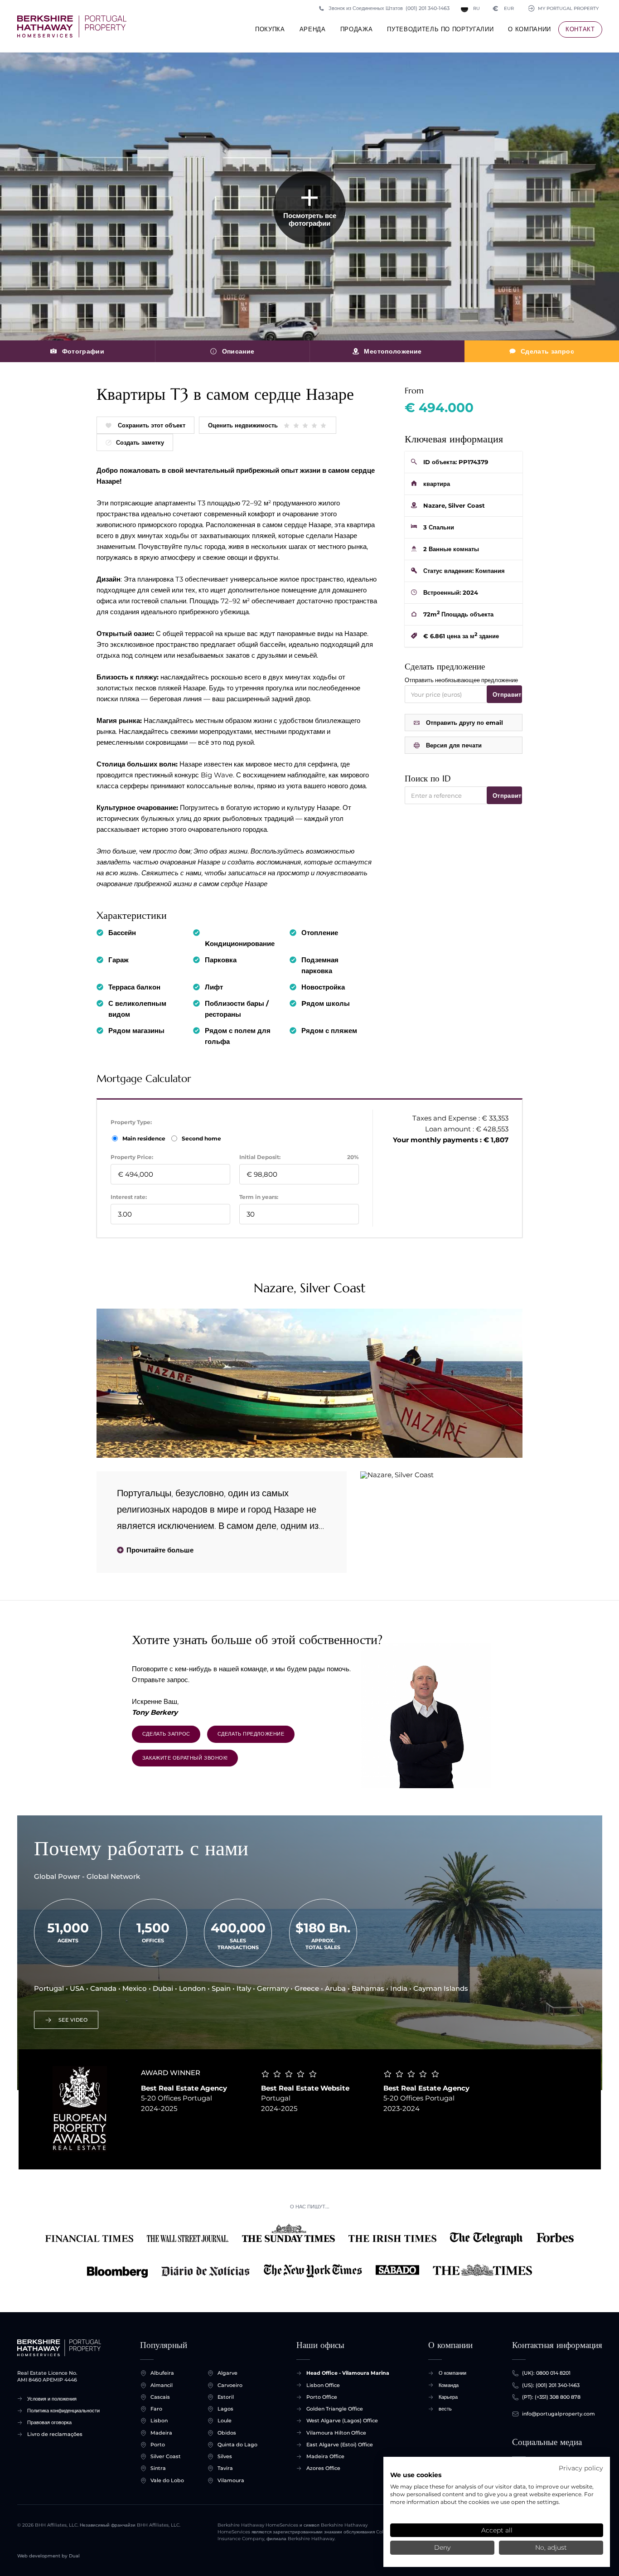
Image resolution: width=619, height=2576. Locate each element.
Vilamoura (231, 2480)
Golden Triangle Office (335, 2409)
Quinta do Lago (237, 2445)
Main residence (145, 1138)
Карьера (448, 2397)
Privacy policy (581, 2468)
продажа (357, 29)
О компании (530, 29)
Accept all (497, 2530)
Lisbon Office (323, 2385)
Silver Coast (166, 2456)
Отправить (507, 694)
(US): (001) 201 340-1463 (551, 2385)
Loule (225, 2421)
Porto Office (322, 2397)
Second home (201, 1138)
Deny (442, 2547)
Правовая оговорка (49, 2422)
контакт (580, 29)
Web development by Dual (48, 2556)
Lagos (225, 2409)
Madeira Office (325, 2456)
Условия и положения (52, 2399)
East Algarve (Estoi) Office (340, 2445)
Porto (158, 2445)
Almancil (162, 2385)
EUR (503, 8)
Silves (225, 2456)
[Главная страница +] (72, 27)
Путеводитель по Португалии (440, 29)
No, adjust (551, 2547)
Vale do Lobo (167, 2480)
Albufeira (162, 2373)
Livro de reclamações (55, 2434)
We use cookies (416, 2475)
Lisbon (159, 2421)
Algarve (227, 2373)
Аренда (313, 29)
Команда (449, 2385)
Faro (156, 2409)
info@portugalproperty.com (559, 2414)
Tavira (225, 2468)
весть (445, 2409)
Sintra (158, 2468)
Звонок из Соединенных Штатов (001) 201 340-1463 (389, 8)
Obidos (227, 2433)
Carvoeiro (230, 2385)
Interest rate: (129, 1197)
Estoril (226, 2397)
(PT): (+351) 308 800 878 (551, 2397)
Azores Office (323, 2468)
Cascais (160, 2397)
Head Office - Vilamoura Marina (348, 2373)
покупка (270, 29)
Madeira (161, 2433)
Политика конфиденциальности (63, 2411)
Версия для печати (454, 745)
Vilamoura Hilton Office (336, 2433)
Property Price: (132, 1157)
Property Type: (131, 1122)
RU (476, 8)
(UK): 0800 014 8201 (546, 2373)
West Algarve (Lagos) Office (342, 2421)
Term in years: (259, 1197)
